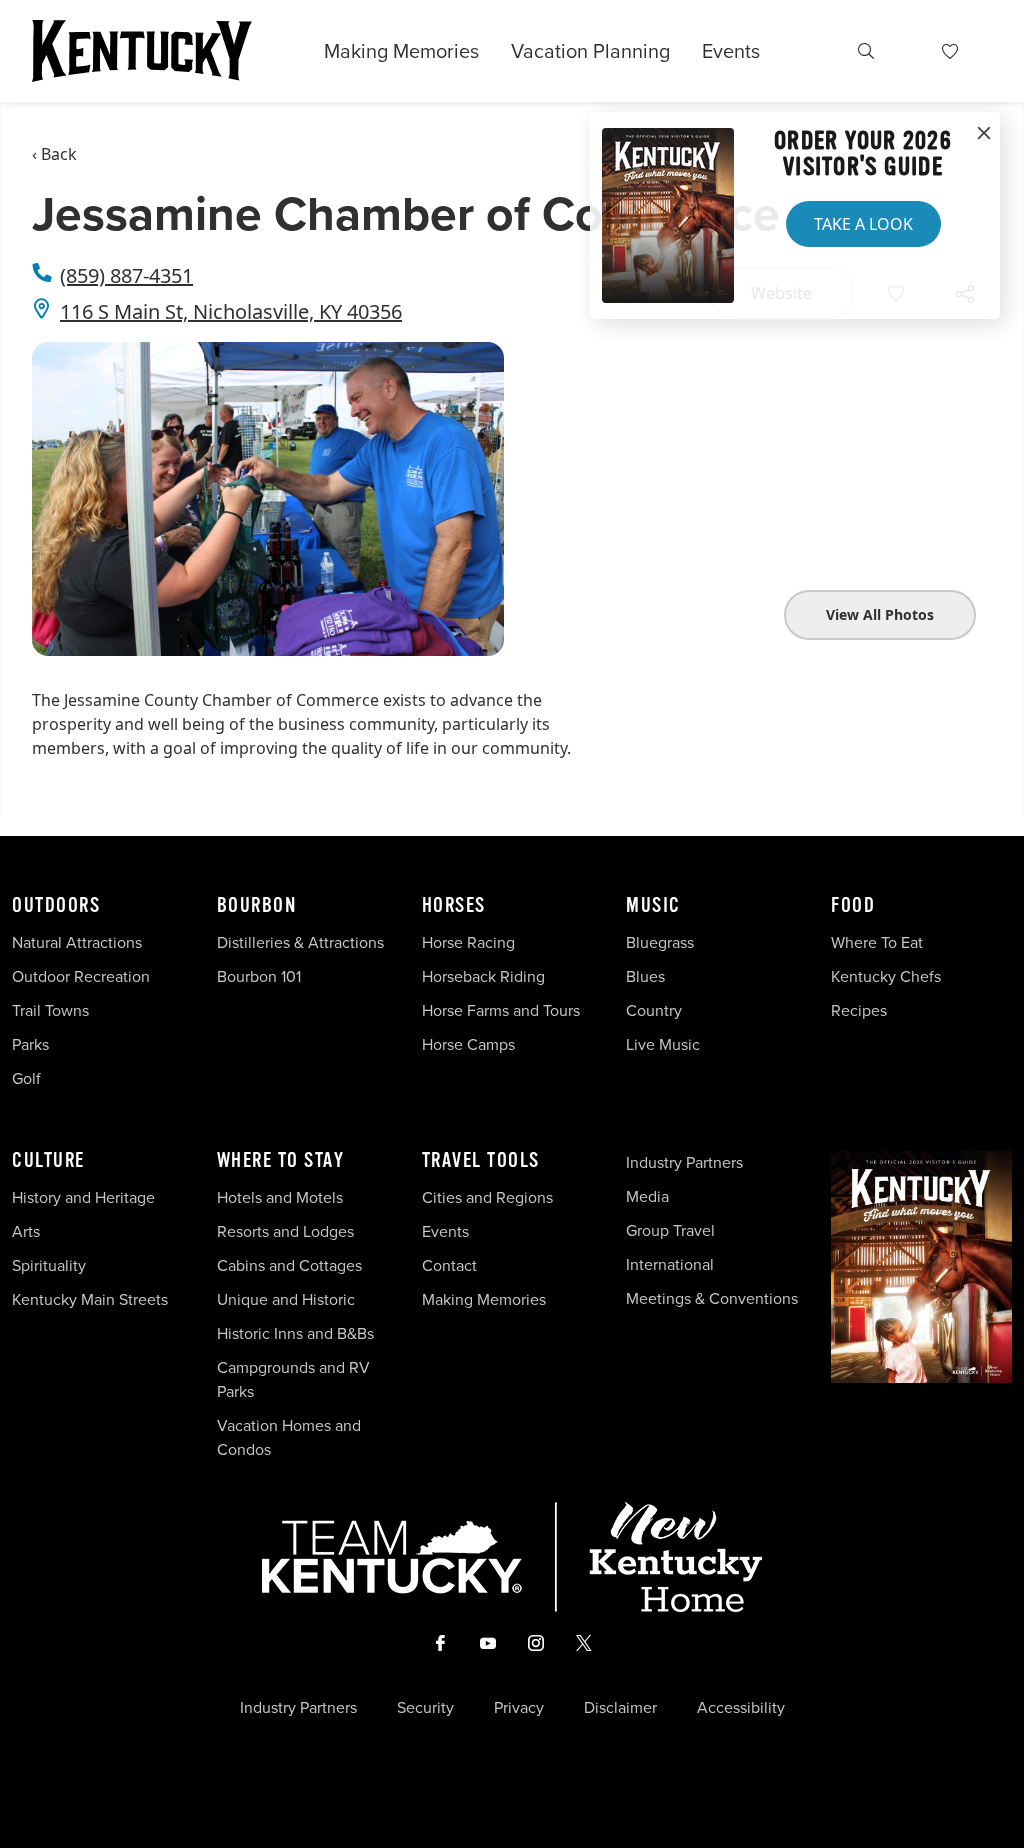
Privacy (519, 1708)
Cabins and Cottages (289, 1265)
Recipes (861, 1010)
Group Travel (670, 1230)
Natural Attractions (77, 942)
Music (653, 906)
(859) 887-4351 (126, 275)
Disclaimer (620, 1708)
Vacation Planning (590, 51)
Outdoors (56, 906)
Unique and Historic (286, 1299)
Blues (645, 976)
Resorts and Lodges (285, 1231)
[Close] (984, 134)
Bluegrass (660, 942)
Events (731, 51)
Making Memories (401, 51)
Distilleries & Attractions (300, 942)
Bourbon (257, 906)
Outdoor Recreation (81, 976)
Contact (449, 1265)
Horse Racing (468, 942)
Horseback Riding (483, 976)
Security (425, 1708)
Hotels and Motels (280, 1197)
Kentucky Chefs (886, 976)
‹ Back (54, 154)
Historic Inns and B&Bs (295, 1333)
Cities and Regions (487, 1197)
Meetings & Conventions (712, 1298)
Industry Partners (684, 1162)
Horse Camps (468, 1044)
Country (654, 1010)
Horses (454, 906)
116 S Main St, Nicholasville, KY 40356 (231, 311)
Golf (26, 1078)
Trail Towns (50, 1010)
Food (853, 906)
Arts (26, 1231)
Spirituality (51, 1265)
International (670, 1264)
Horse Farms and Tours (501, 1010)
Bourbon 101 (259, 976)
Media (647, 1196)
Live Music (663, 1044)
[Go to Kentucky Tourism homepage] (142, 51)
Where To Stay (281, 1161)
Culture (48, 1161)
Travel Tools (481, 1161)
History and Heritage (85, 1197)
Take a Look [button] (863, 224)
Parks (30, 1044)
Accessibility (741, 1708)
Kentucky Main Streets (90, 1299)
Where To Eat (877, 942)
